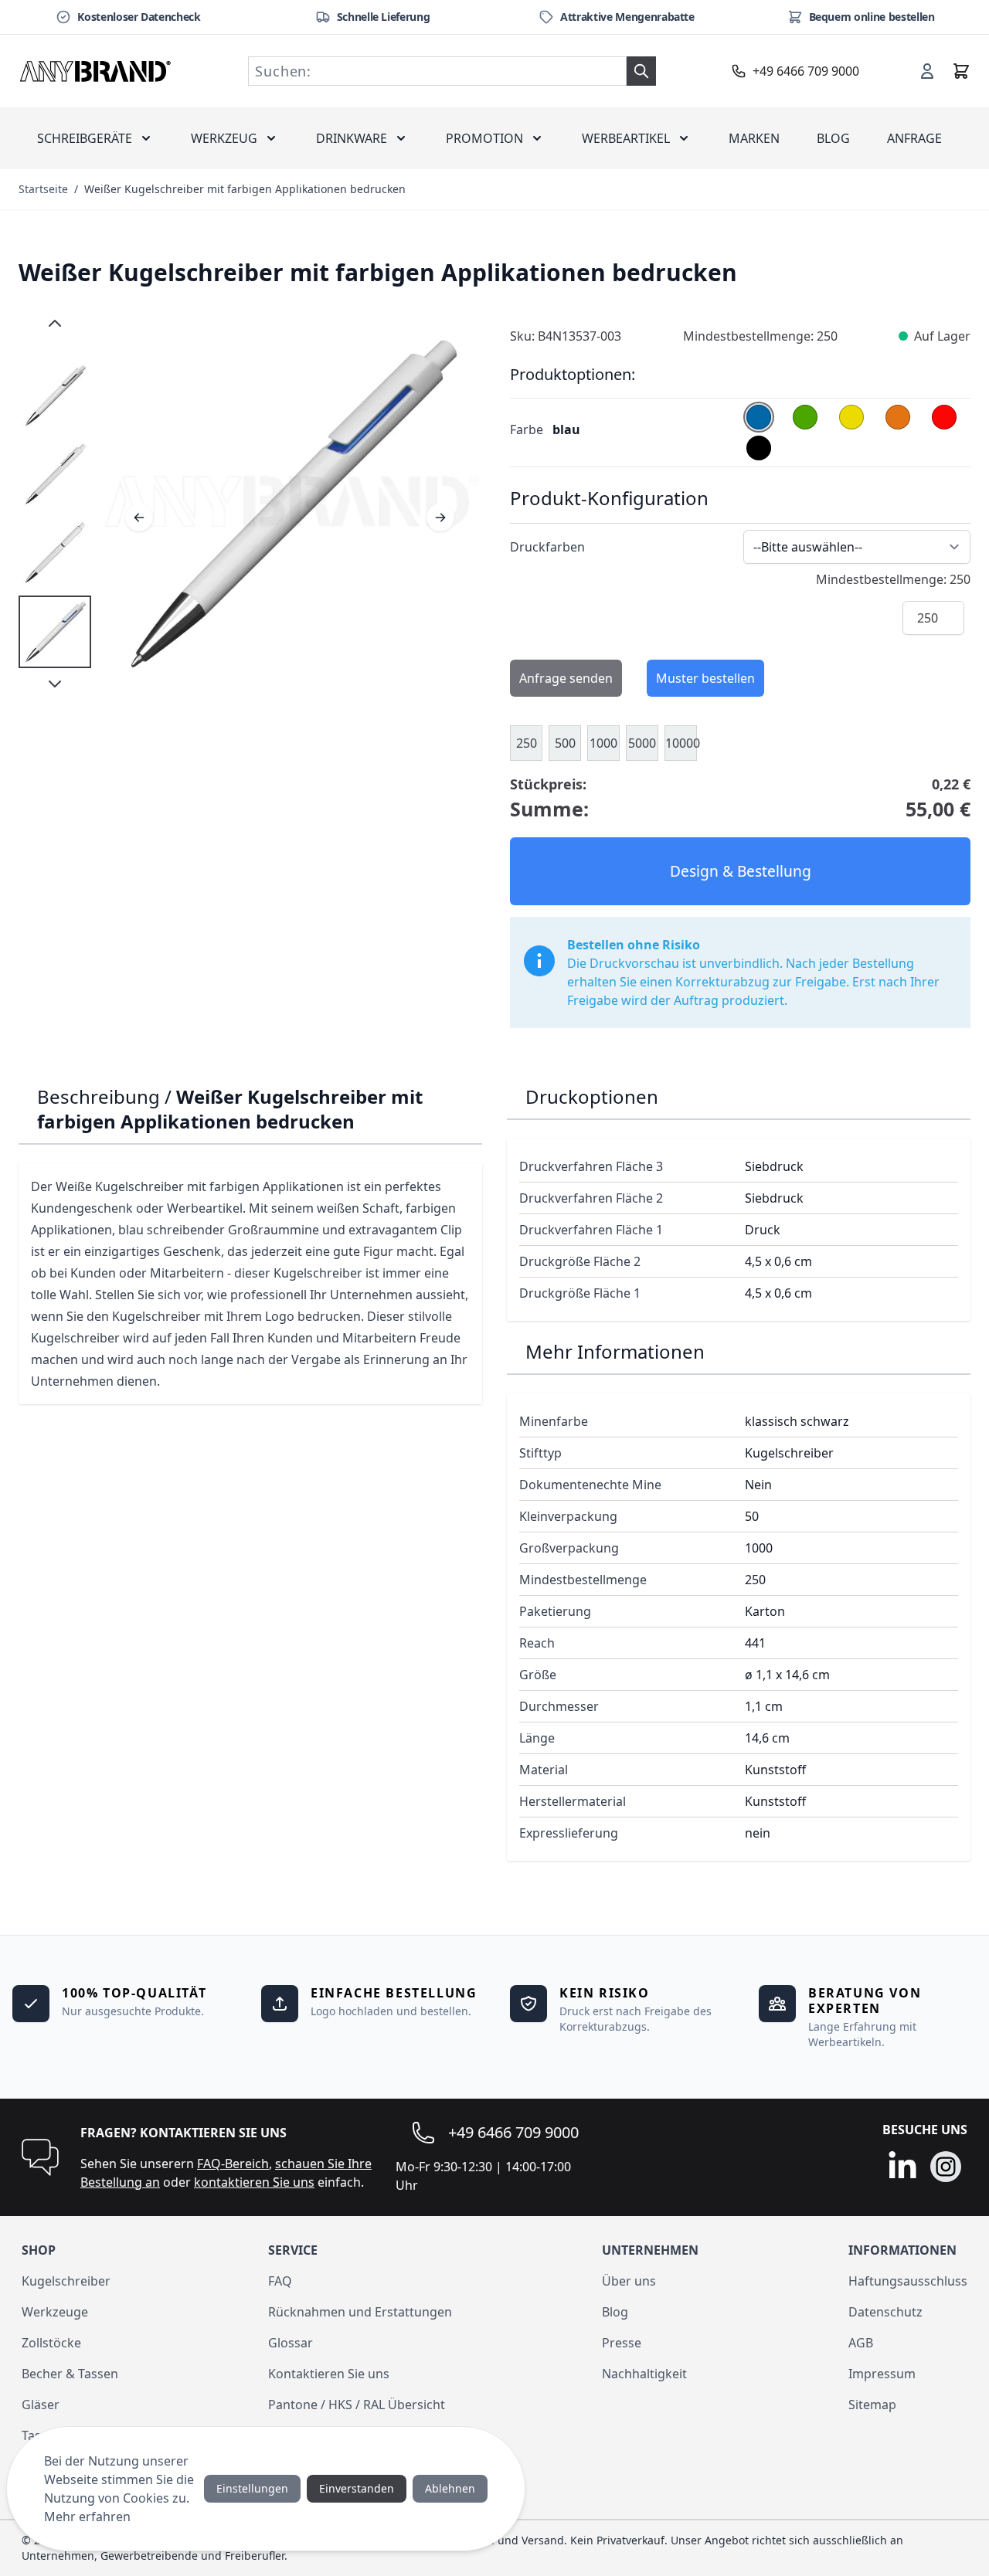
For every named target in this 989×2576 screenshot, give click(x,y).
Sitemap (872, 2405)
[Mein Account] (927, 71)
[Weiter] (440, 518)
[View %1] (55, 632)
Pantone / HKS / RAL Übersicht (357, 2405)
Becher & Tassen (70, 2374)
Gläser (41, 2405)
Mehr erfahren (87, 2517)
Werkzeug (224, 138)
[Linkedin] (902, 2167)
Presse (622, 2343)
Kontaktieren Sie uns (329, 2374)
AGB (861, 2343)
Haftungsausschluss (908, 2281)
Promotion (484, 138)
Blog (833, 138)
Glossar (291, 2343)
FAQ (280, 2281)
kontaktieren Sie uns (254, 2182)
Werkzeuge (55, 2312)
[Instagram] (946, 2167)
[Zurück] (139, 518)
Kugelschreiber (66, 2281)
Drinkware (352, 138)
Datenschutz (885, 2312)
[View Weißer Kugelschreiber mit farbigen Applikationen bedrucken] (55, 395)
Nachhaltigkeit (644, 2374)
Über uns (629, 2281)
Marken (754, 138)
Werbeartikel (626, 138)
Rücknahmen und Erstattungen (360, 2312)
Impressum (882, 2374)
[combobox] (437, 71)
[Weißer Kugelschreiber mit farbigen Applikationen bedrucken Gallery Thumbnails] (55, 504)
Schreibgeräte (85, 138)
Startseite (43, 189)
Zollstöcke (51, 2343)
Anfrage (914, 138)
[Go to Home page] (96, 71)
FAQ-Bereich (233, 2164)
